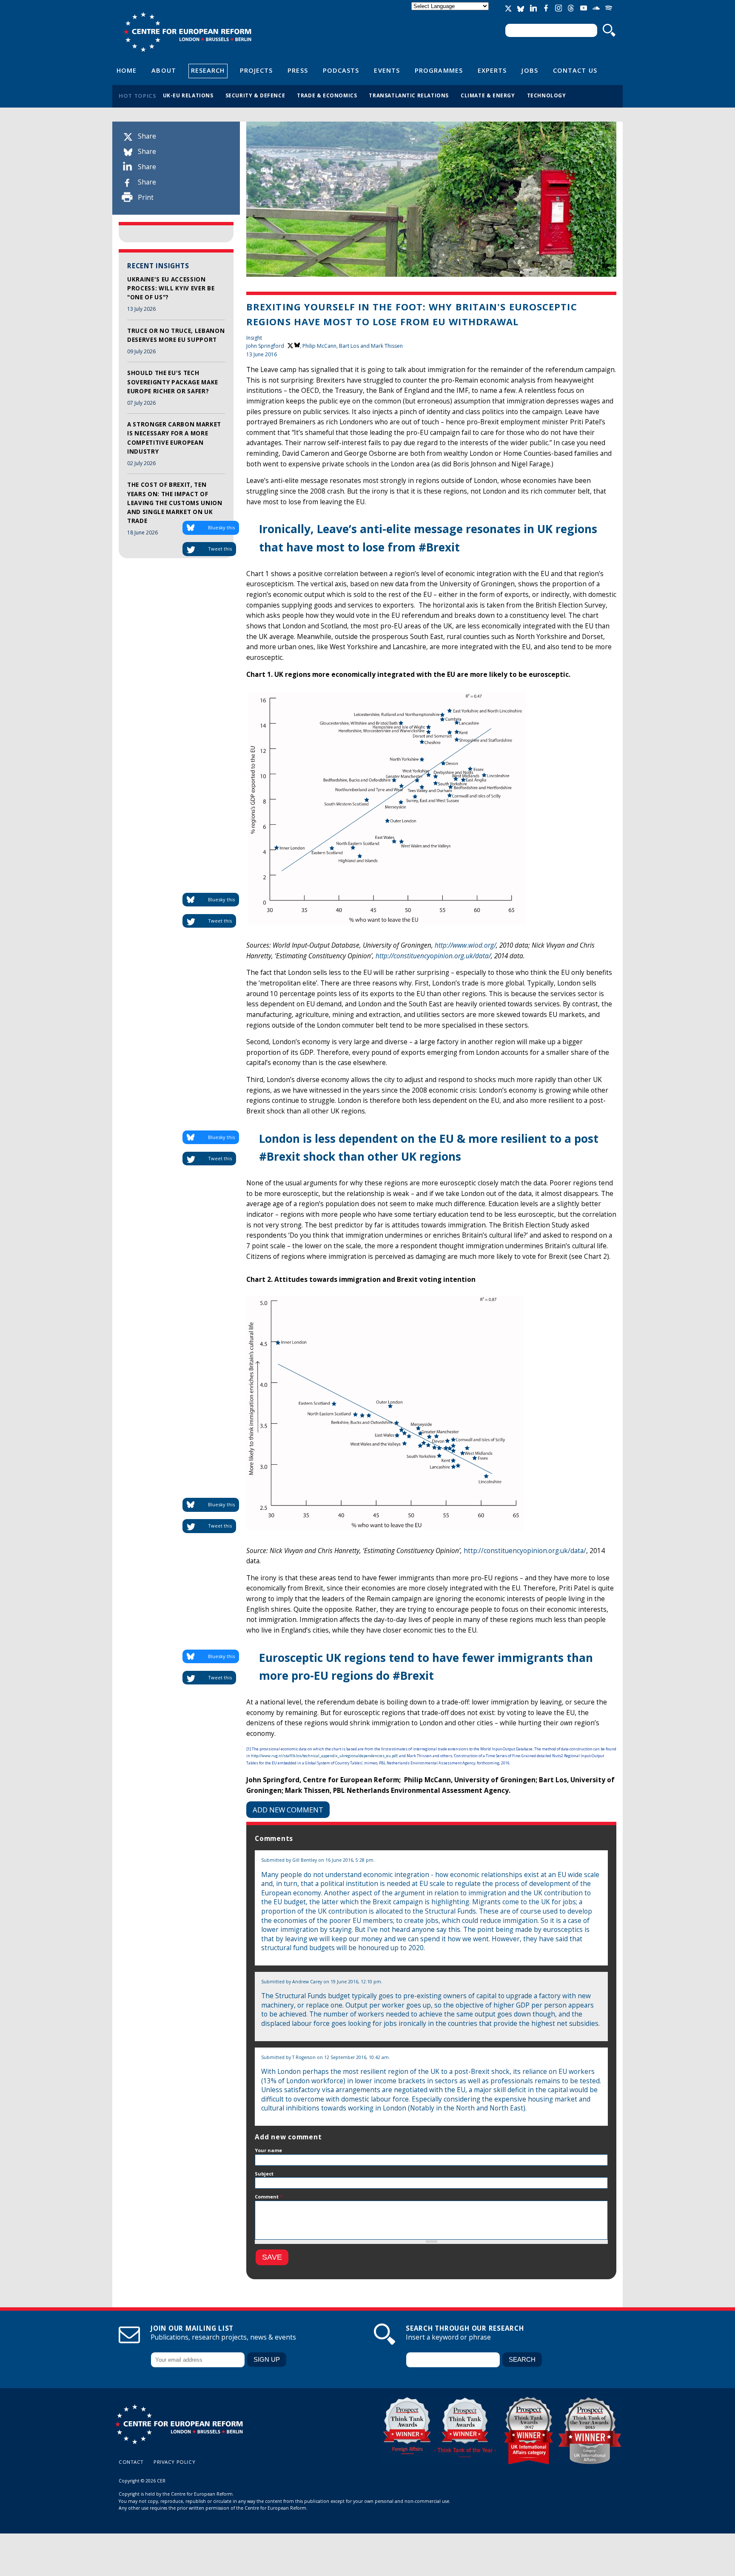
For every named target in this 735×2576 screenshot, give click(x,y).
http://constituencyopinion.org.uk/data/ (433, 956)
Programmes (439, 70)
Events (387, 70)
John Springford (265, 346)
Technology (547, 95)
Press (298, 70)
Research (208, 70)
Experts (492, 70)
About (164, 70)
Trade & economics (327, 95)
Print (146, 197)
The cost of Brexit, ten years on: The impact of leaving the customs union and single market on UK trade (175, 503)
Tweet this (220, 549)
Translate (451, 13)
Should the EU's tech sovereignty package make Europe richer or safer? (173, 382)
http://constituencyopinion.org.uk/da (521, 1551)
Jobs (530, 70)
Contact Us (575, 70)
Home (127, 70)
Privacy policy (174, 2462)
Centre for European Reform (187, 32)
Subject (264, 2174)
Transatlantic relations (409, 95)
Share (147, 136)
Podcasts (341, 70)
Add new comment (288, 1810)
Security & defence (255, 95)
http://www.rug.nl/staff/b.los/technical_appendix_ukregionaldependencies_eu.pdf (324, 1756)
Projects (256, 70)
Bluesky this (221, 527)
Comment (269, 2197)
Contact (131, 2462)
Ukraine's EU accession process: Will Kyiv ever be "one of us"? (171, 288)
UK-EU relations (188, 95)
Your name (268, 2150)
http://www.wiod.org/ (465, 945)
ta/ (582, 1551)
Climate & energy (488, 95)
